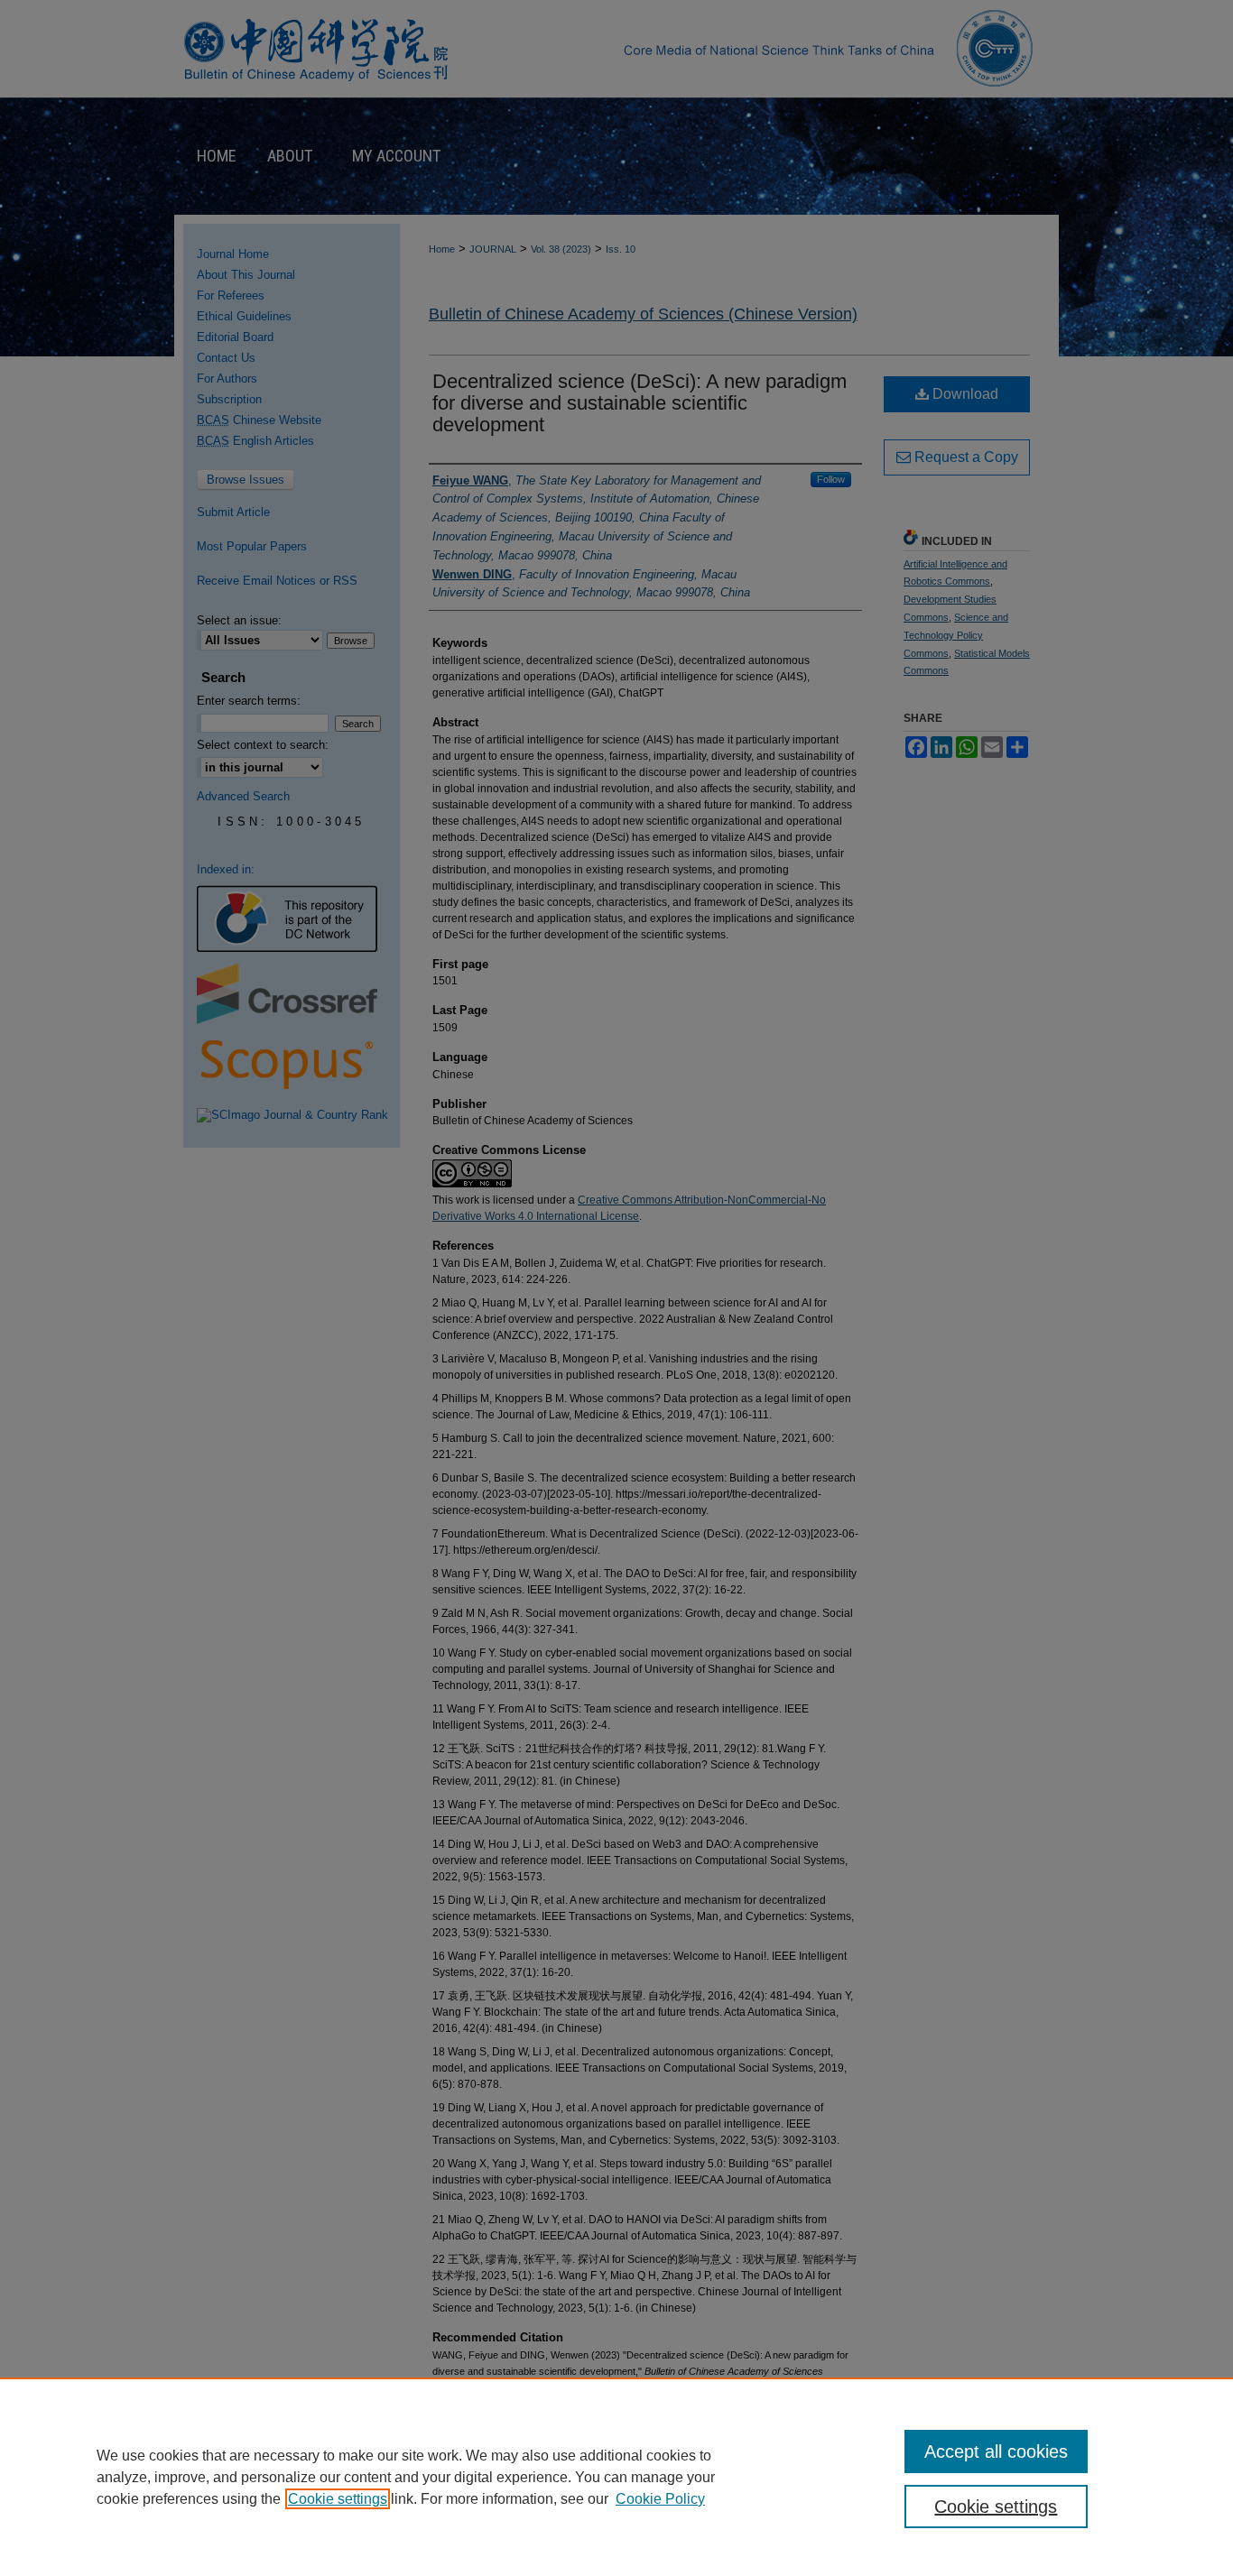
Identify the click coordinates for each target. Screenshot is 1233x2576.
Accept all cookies (996, 2451)
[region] (616, 2477)
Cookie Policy (660, 2499)
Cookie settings (338, 2499)
